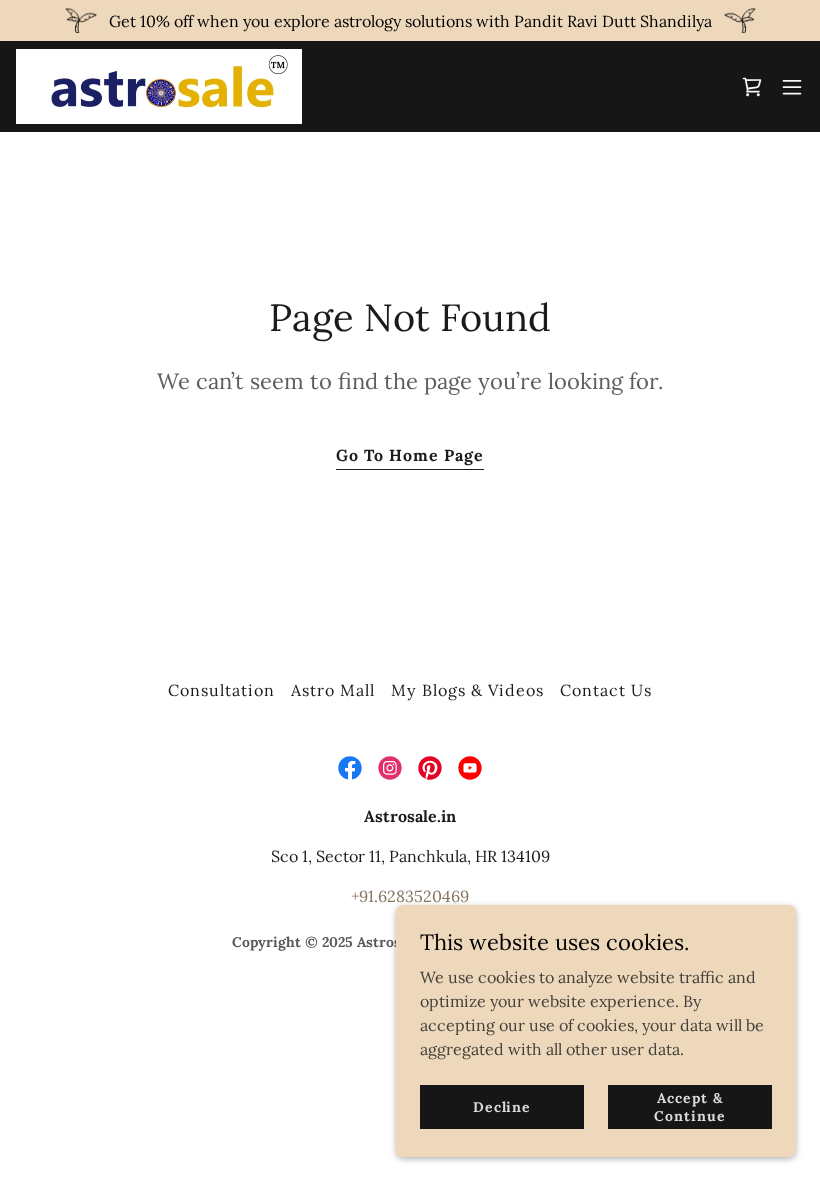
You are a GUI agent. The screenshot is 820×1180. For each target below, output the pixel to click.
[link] (159, 86)
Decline (502, 1106)
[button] (792, 87)
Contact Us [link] (606, 690)
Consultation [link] (221, 690)
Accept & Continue (689, 1106)
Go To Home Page (410, 455)
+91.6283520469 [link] (410, 896)
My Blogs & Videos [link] (467, 690)
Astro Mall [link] (333, 690)
